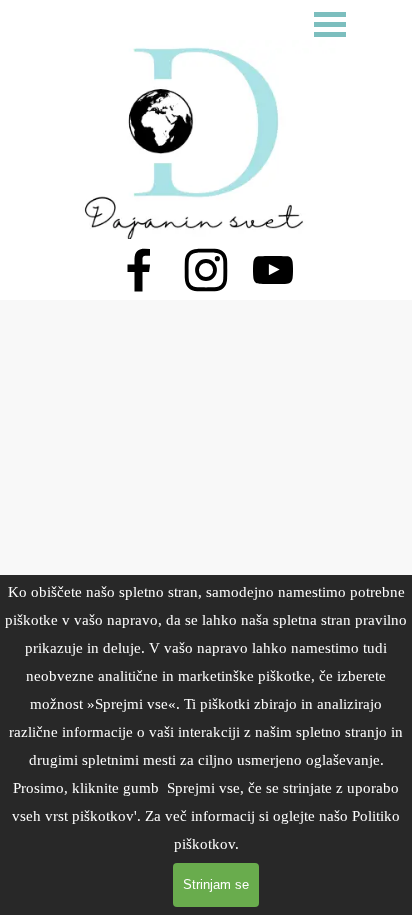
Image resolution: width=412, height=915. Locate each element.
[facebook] (139, 270)
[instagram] (206, 270)
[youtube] (273, 270)
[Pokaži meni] (330, 24)
